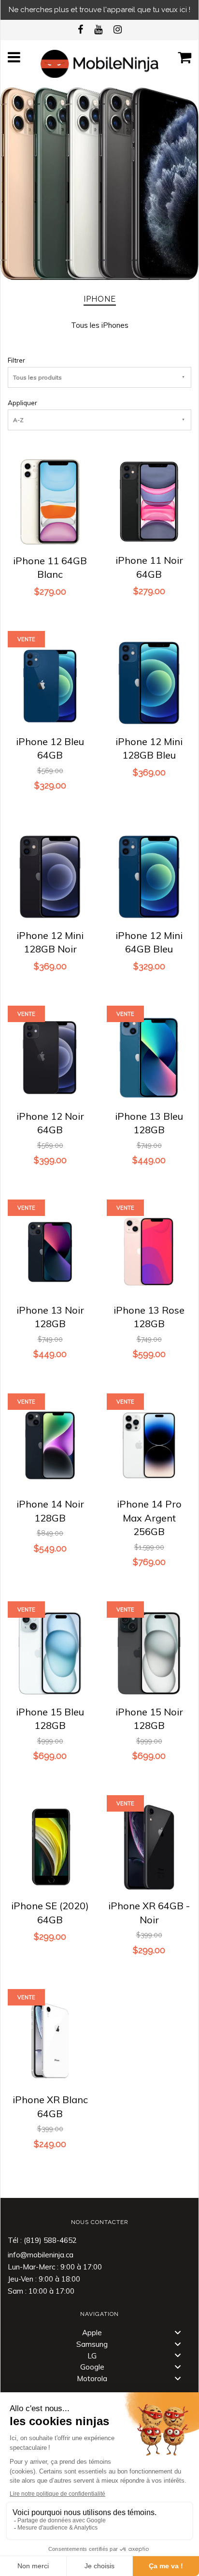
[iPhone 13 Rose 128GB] (149, 1250)
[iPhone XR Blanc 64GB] (50, 2040)
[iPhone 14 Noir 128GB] (50, 1444)
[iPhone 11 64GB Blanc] (50, 501)
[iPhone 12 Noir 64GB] (50, 1056)
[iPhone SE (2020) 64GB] (50, 1846)
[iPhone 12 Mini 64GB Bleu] (149, 875)
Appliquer (22, 402)
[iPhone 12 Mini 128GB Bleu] (149, 681)
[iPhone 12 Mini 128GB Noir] (50, 875)
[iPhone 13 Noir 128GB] (50, 1250)
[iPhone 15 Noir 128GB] (149, 1652)
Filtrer (16, 360)
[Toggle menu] (178, 2332)
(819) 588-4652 (50, 2240)
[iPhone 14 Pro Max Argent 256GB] (149, 1444)
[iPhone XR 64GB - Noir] (149, 1846)
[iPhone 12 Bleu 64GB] (50, 681)
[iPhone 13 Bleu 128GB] (149, 1056)
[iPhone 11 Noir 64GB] (149, 501)
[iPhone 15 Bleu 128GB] (50, 1652)
